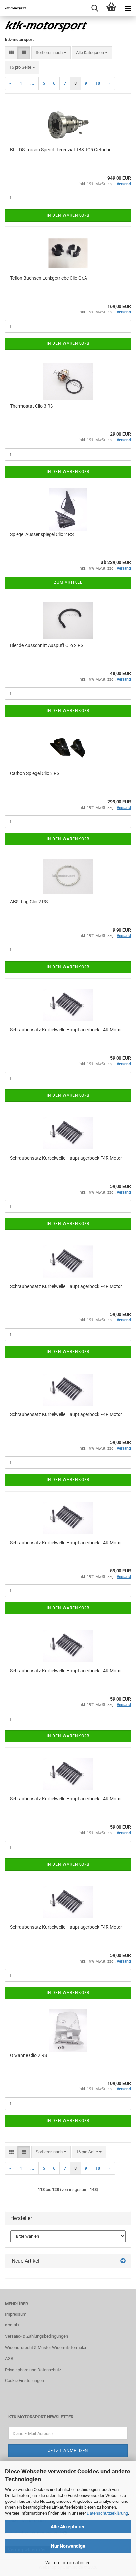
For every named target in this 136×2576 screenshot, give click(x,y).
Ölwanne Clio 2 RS (28, 2055)
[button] (11, 53)
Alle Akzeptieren (68, 2527)
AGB (9, 2359)
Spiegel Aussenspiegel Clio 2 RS (42, 534)
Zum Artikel (68, 582)
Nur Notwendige (68, 2546)
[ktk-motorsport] (13, 8)
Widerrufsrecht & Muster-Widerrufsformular (46, 2347)
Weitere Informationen (68, 2563)
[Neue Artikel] (123, 2261)
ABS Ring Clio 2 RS (29, 902)
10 (98, 83)
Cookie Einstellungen (24, 2380)
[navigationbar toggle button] (128, 8)
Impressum (16, 2314)
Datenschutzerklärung (107, 2513)
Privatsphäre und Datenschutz (33, 2370)
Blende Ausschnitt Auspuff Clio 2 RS (47, 645)
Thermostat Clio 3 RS (31, 406)
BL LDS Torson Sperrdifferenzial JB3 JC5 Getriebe (61, 150)
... (32, 83)
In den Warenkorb (68, 215)
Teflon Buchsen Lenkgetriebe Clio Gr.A (49, 278)
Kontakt (12, 2325)
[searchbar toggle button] (95, 8)
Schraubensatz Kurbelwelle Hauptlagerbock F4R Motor (66, 1030)
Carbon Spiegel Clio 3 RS (35, 773)
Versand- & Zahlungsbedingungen (36, 2336)
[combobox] (51, 53)
